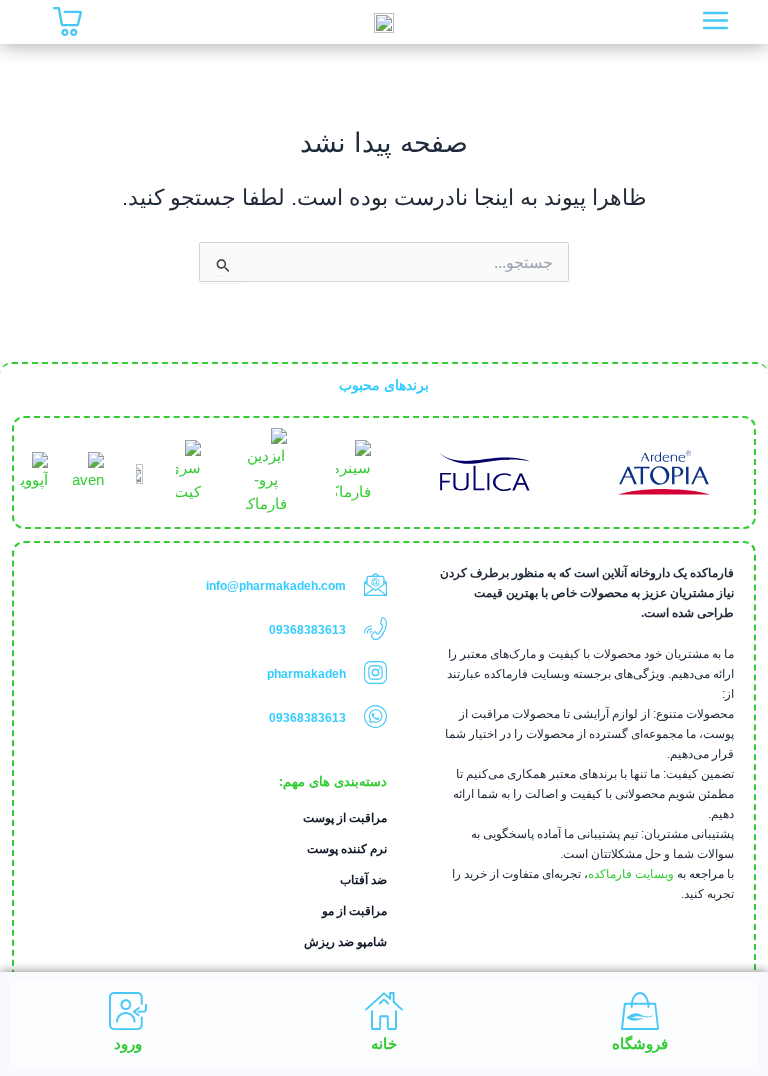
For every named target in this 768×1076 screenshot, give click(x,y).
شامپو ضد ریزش (345, 942)
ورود (128, 1044)
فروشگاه (640, 1044)
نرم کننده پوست (347, 849)
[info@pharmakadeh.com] (375, 584)
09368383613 (307, 630)
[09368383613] (375, 628)
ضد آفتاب (363, 880)
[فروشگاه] (640, 1011)
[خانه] (384, 1011)
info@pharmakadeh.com (276, 586)
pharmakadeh (306, 674)
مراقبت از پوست (345, 818)
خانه (384, 1044)
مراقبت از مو (354, 911)
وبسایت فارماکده (631, 874)
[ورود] (128, 1011)
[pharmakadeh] (375, 672)
